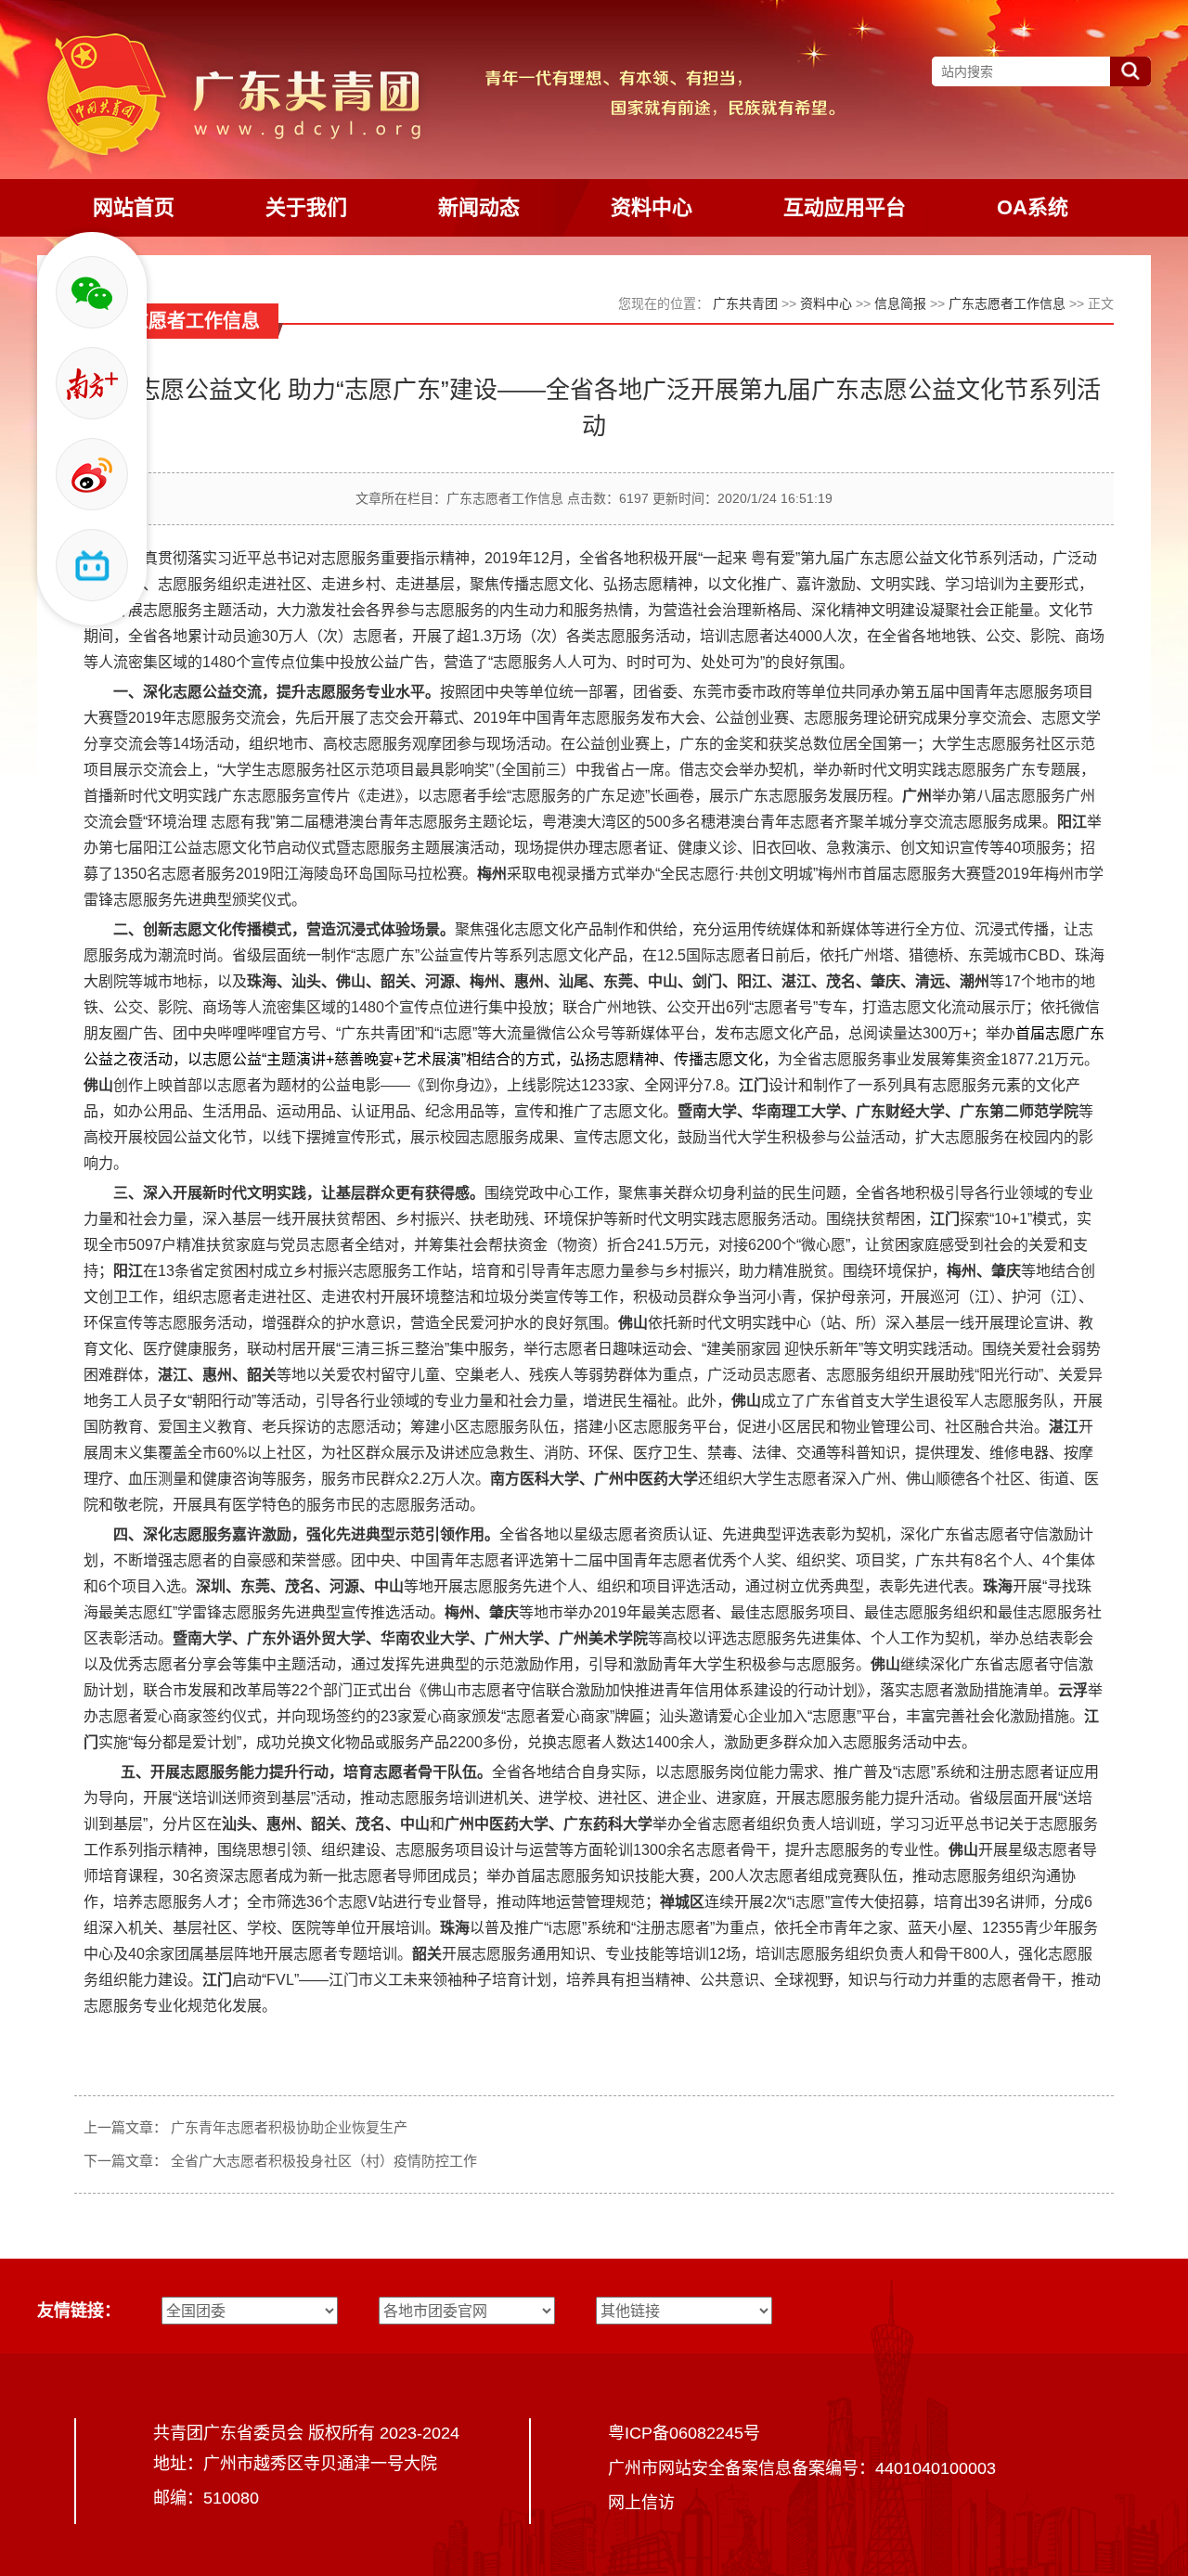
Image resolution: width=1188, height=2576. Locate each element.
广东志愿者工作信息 (1007, 303)
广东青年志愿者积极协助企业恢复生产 (289, 2127)
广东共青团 (745, 303)
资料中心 (826, 303)
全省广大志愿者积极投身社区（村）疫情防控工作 (324, 2161)
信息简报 (900, 303)
